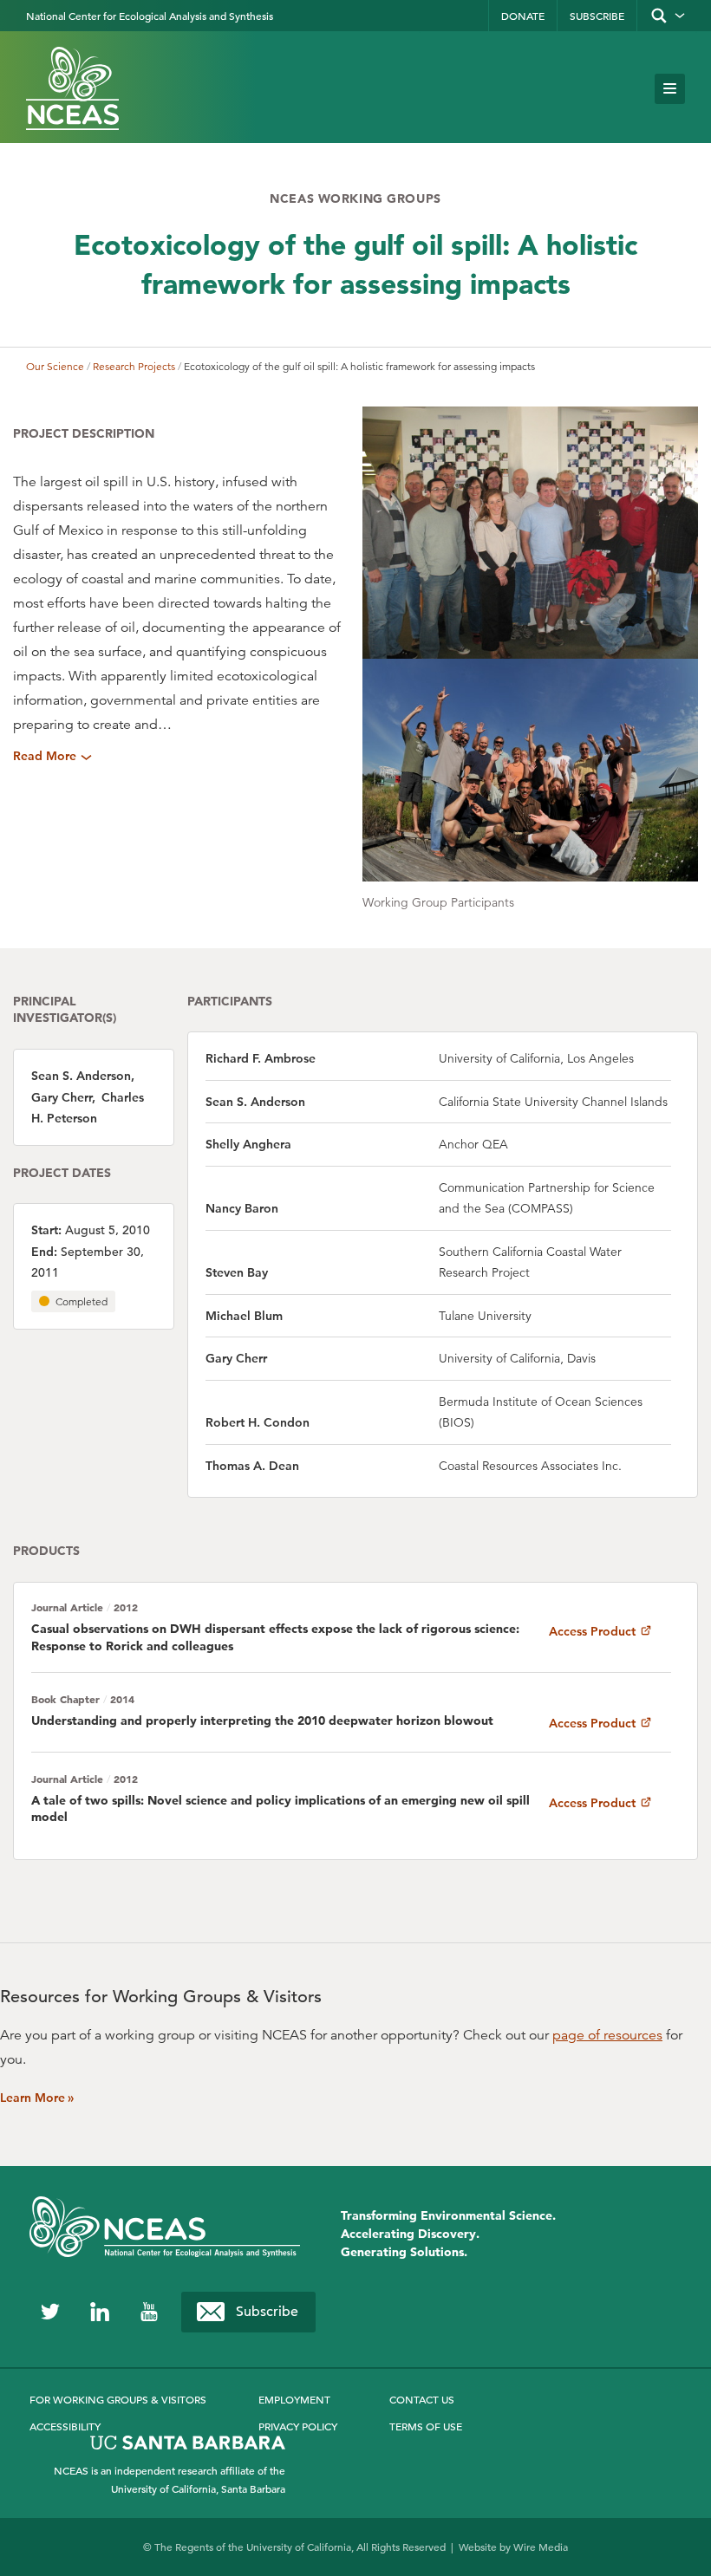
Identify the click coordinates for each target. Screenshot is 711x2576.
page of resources (607, 2035)
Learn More (37, 2098)
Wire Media (541, 2547)
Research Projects (134, 366)
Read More (45, 756)
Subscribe (597, 16)
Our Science (55, 366)
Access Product (594, 1631)
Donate (523, 16)
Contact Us (422, 2399)
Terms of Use (426, 2426)
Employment (294, 2399)
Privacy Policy (298, 2426)
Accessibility (65, 2426)
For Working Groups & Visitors (118, 2399)
